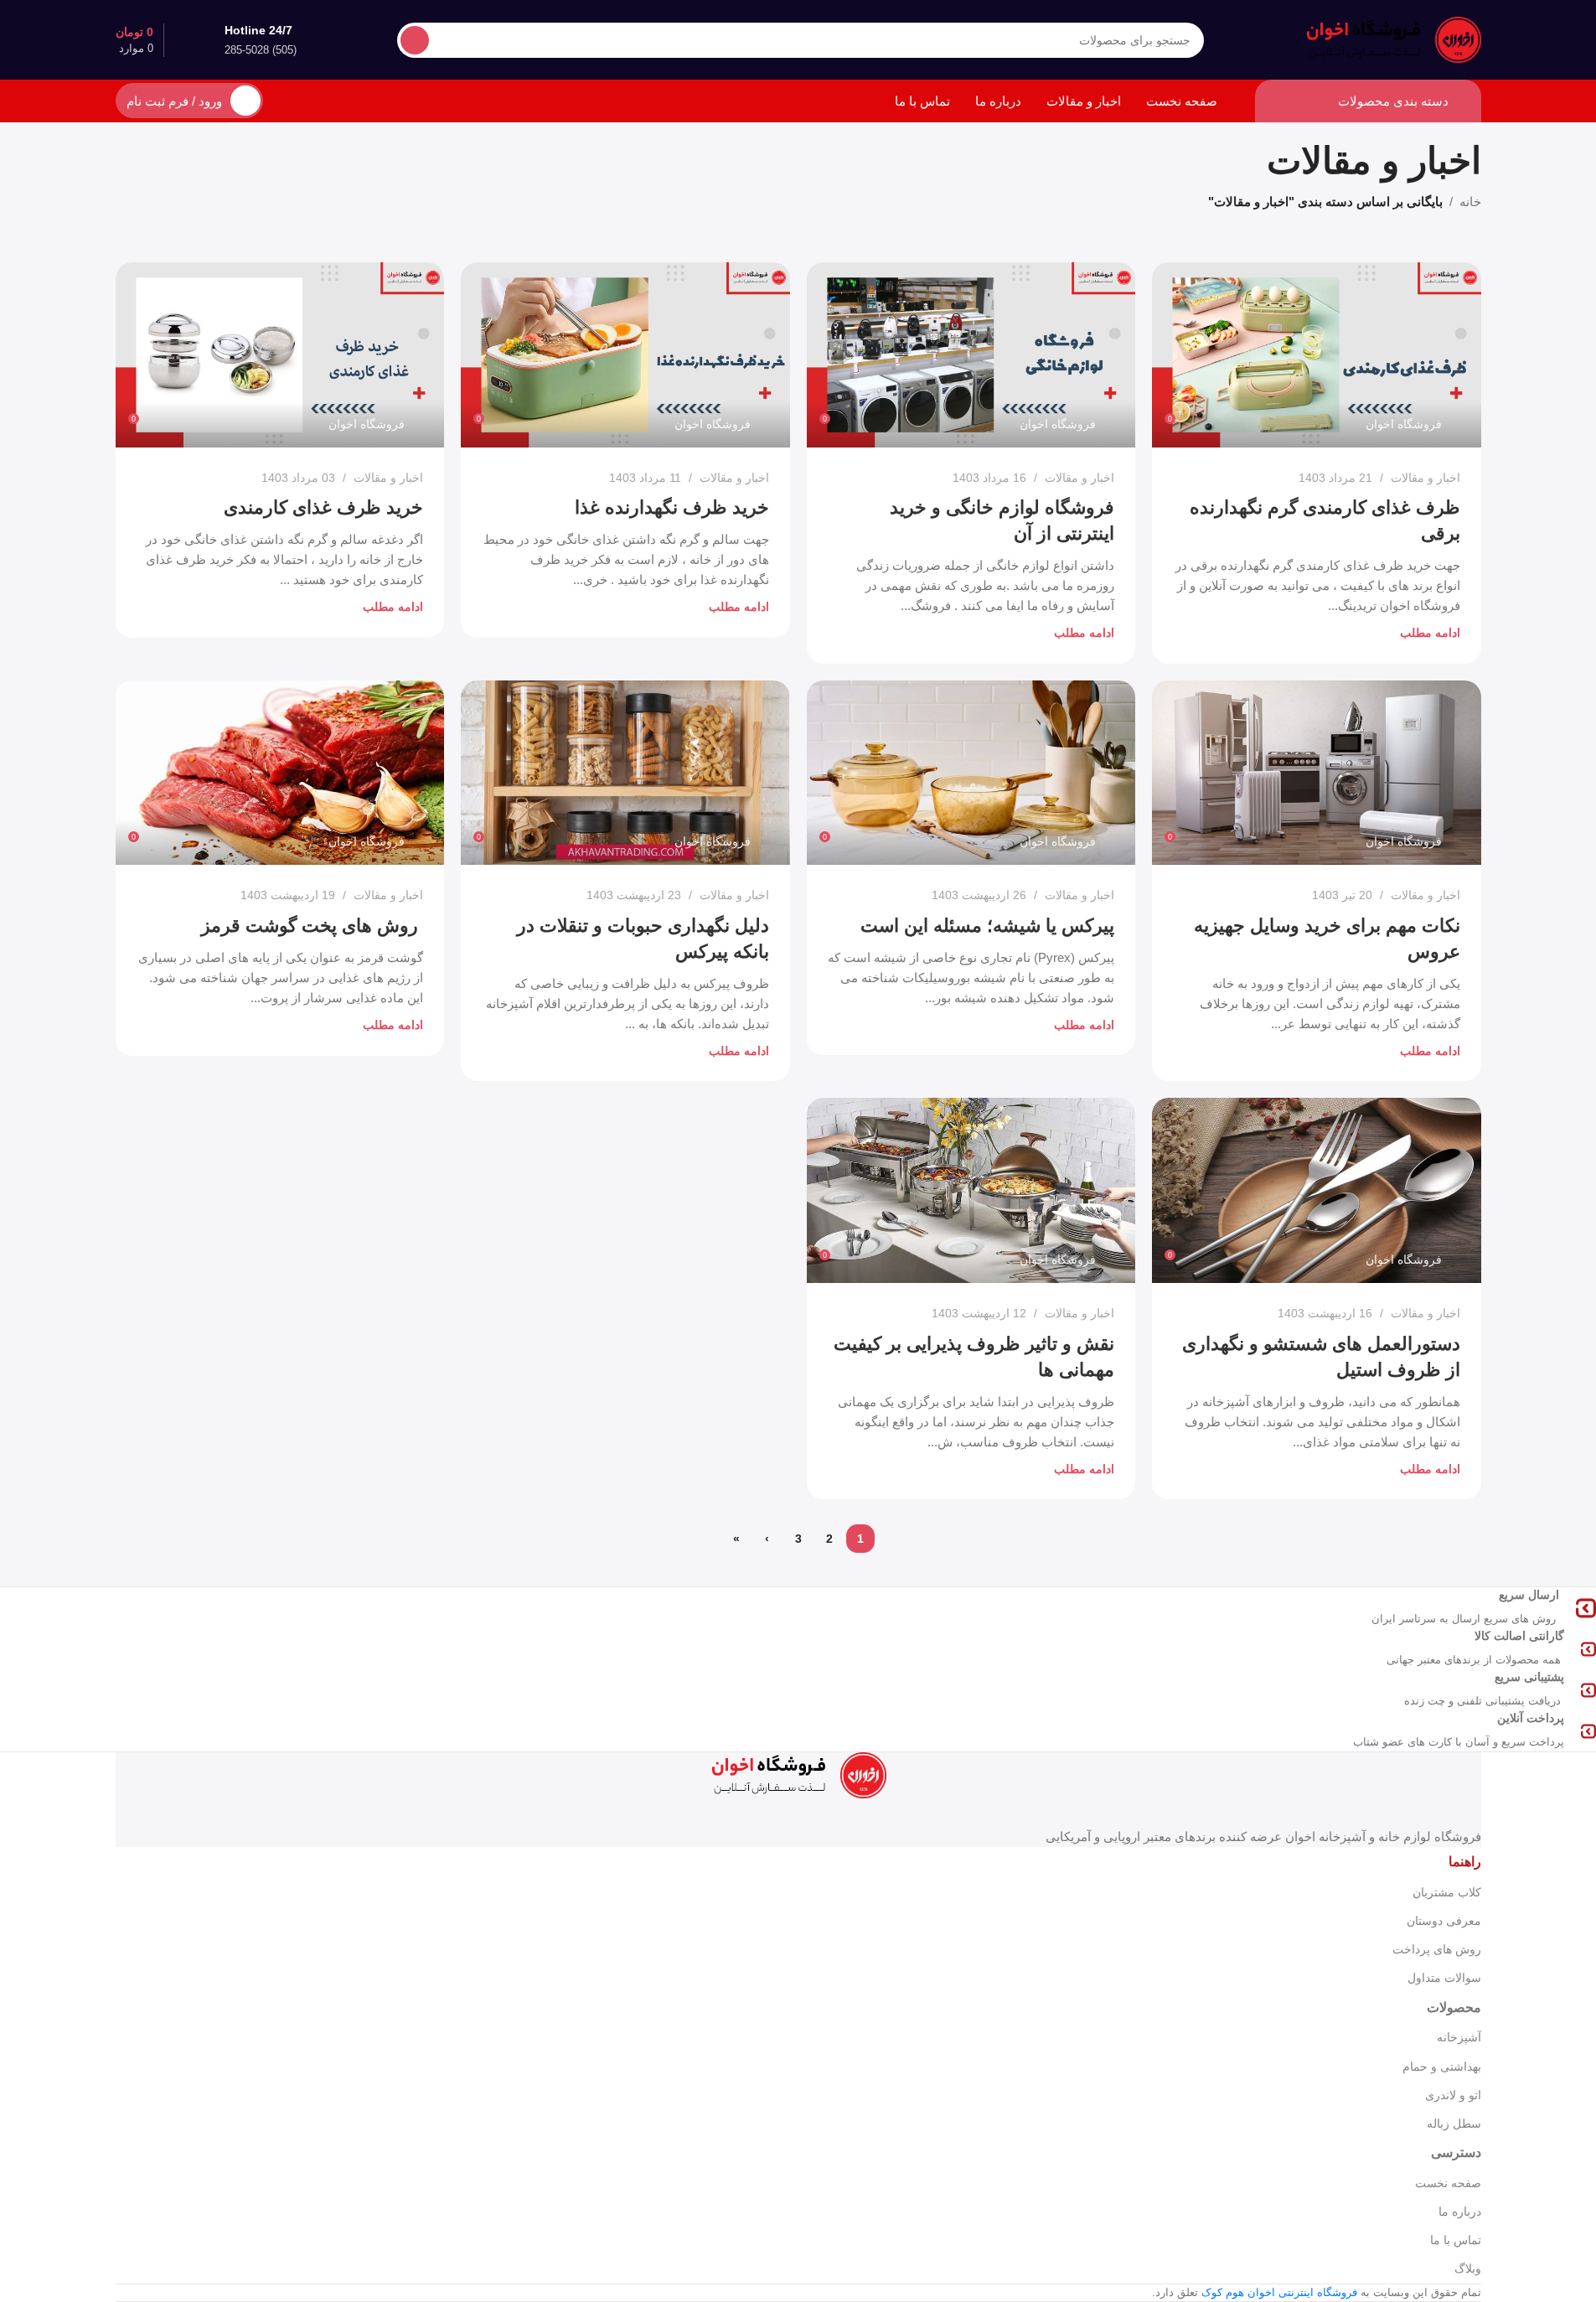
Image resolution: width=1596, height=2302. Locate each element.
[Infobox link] (1436, 1608)
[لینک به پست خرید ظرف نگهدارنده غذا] (625, 355)
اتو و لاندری (1453, 2095)
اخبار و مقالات (1426, 478)
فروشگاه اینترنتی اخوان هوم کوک (1279, 2292)
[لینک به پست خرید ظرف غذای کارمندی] (280, 355)
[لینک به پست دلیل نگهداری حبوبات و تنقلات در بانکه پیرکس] (625, 773)
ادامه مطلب (1430, 633)
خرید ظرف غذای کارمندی (323, 507)
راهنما (1465, 1862)
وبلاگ (1468, 2268)
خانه (1470, 202)
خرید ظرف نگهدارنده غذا (672, 507)
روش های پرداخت (1437, 1949)
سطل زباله (1454, 2124)
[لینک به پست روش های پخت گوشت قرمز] (280, 773)
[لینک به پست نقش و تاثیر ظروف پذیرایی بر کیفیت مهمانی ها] (971, 1190)
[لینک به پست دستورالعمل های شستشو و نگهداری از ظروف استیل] (1317, 1190)
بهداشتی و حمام (1442, 2067)
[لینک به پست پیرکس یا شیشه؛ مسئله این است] (971, 773)
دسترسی (1456, 2152)
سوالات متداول (1444, 1978)
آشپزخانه (1459, 2037)
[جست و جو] (415, 40)
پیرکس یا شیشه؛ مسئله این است (987, 926)
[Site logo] (1393, 38)
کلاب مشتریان (1447, 1892)
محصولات (1454, 2007)
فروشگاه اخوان (1404, 424)
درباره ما (1460, 2211)
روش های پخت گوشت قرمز (312, 926)
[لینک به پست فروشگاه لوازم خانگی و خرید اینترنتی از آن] (971, 355)
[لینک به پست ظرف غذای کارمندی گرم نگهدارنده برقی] (1317, 355)
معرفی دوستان (1444, 1921)
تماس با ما (1456, 2240)
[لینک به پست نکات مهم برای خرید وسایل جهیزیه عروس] (1317, 773)
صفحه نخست (1448, 2183)
